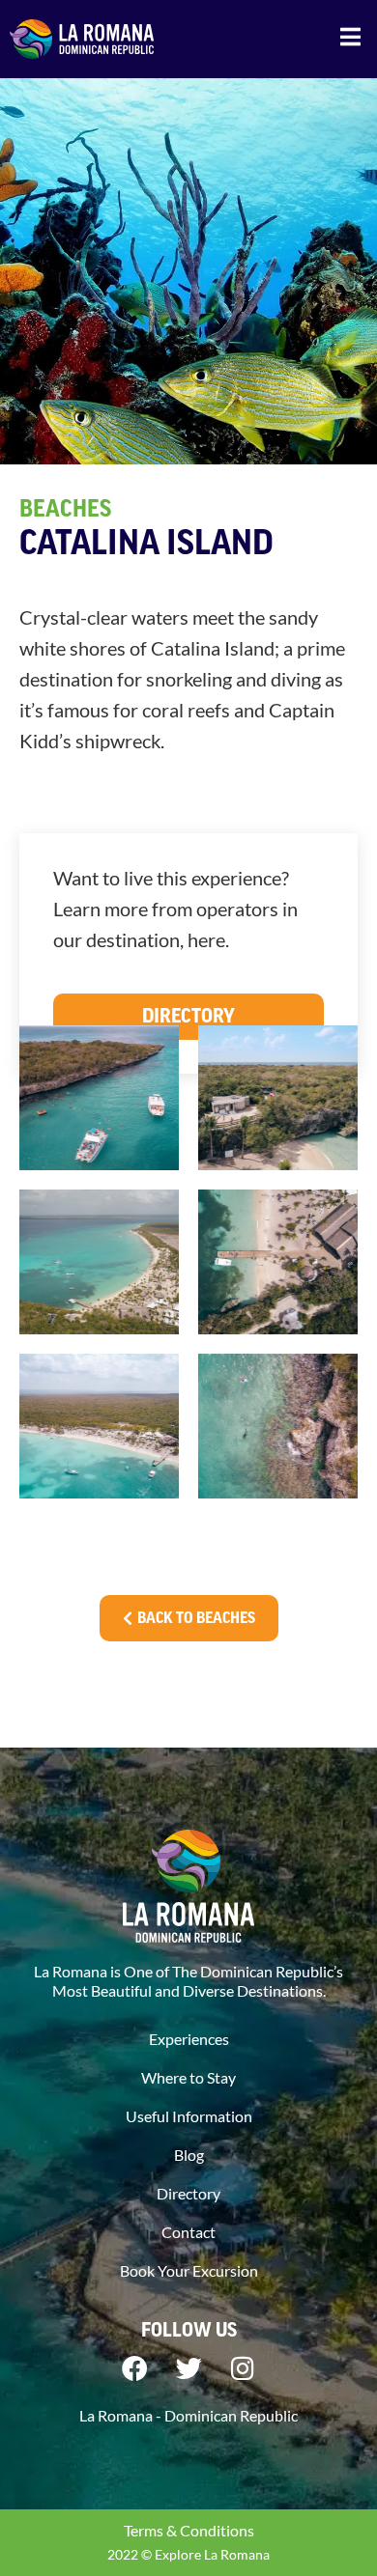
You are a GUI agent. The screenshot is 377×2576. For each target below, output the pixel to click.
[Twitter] (188, 2368)
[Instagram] (243, 2368)
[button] (350, 36)
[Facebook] (134, 2368)
